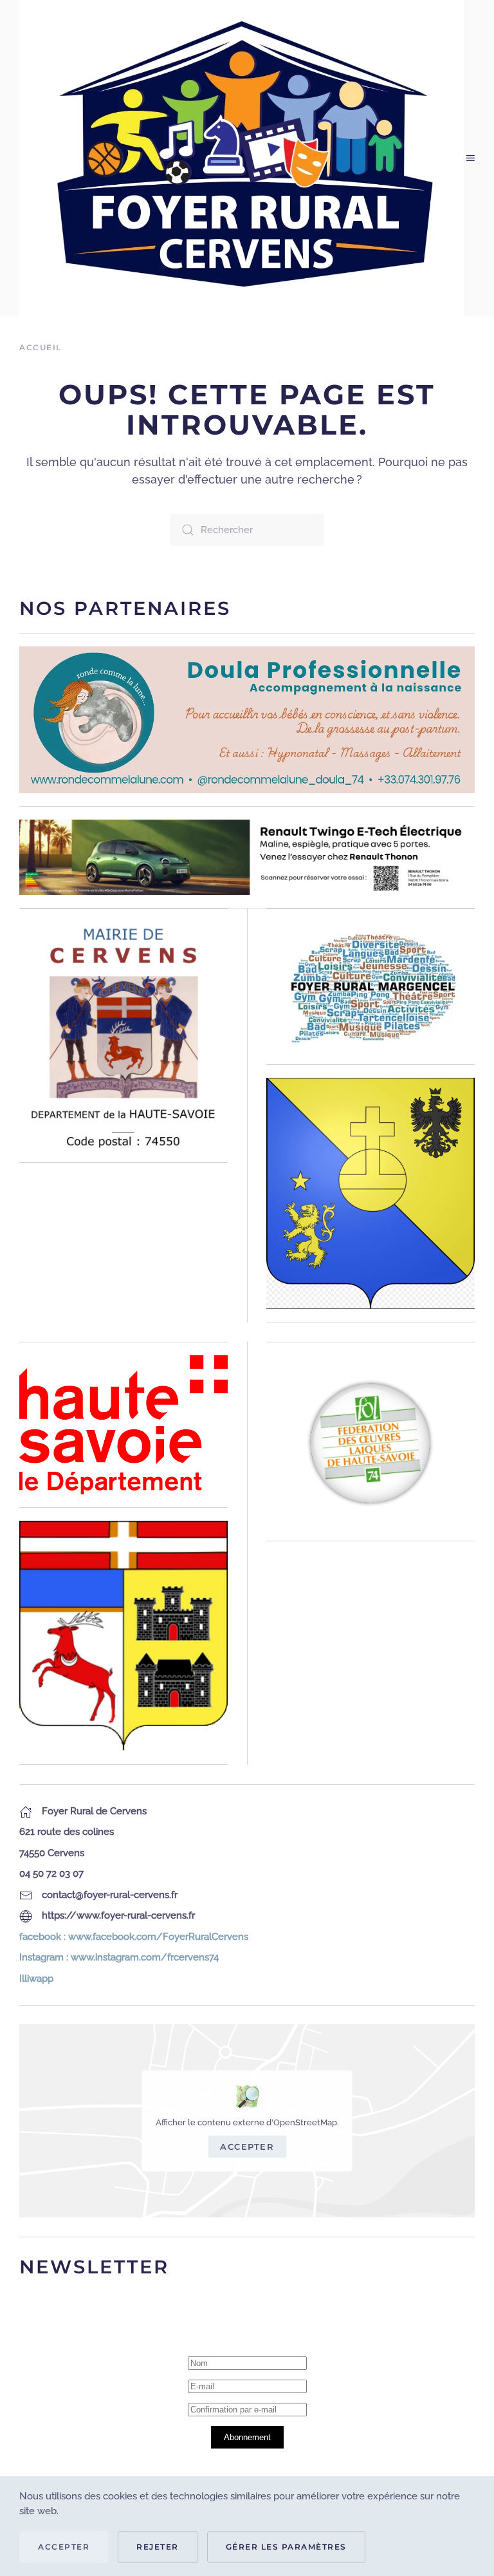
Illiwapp (36, 1979)
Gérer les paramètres (286, 2547)
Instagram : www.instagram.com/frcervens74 (119, 1957)
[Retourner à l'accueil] (243, 158)
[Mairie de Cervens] (123, 1035)
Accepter (247, 2147)
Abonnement (247, 2437)
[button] (471, 158)
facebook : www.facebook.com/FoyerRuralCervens (134, 1937)
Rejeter (158, 2547)
